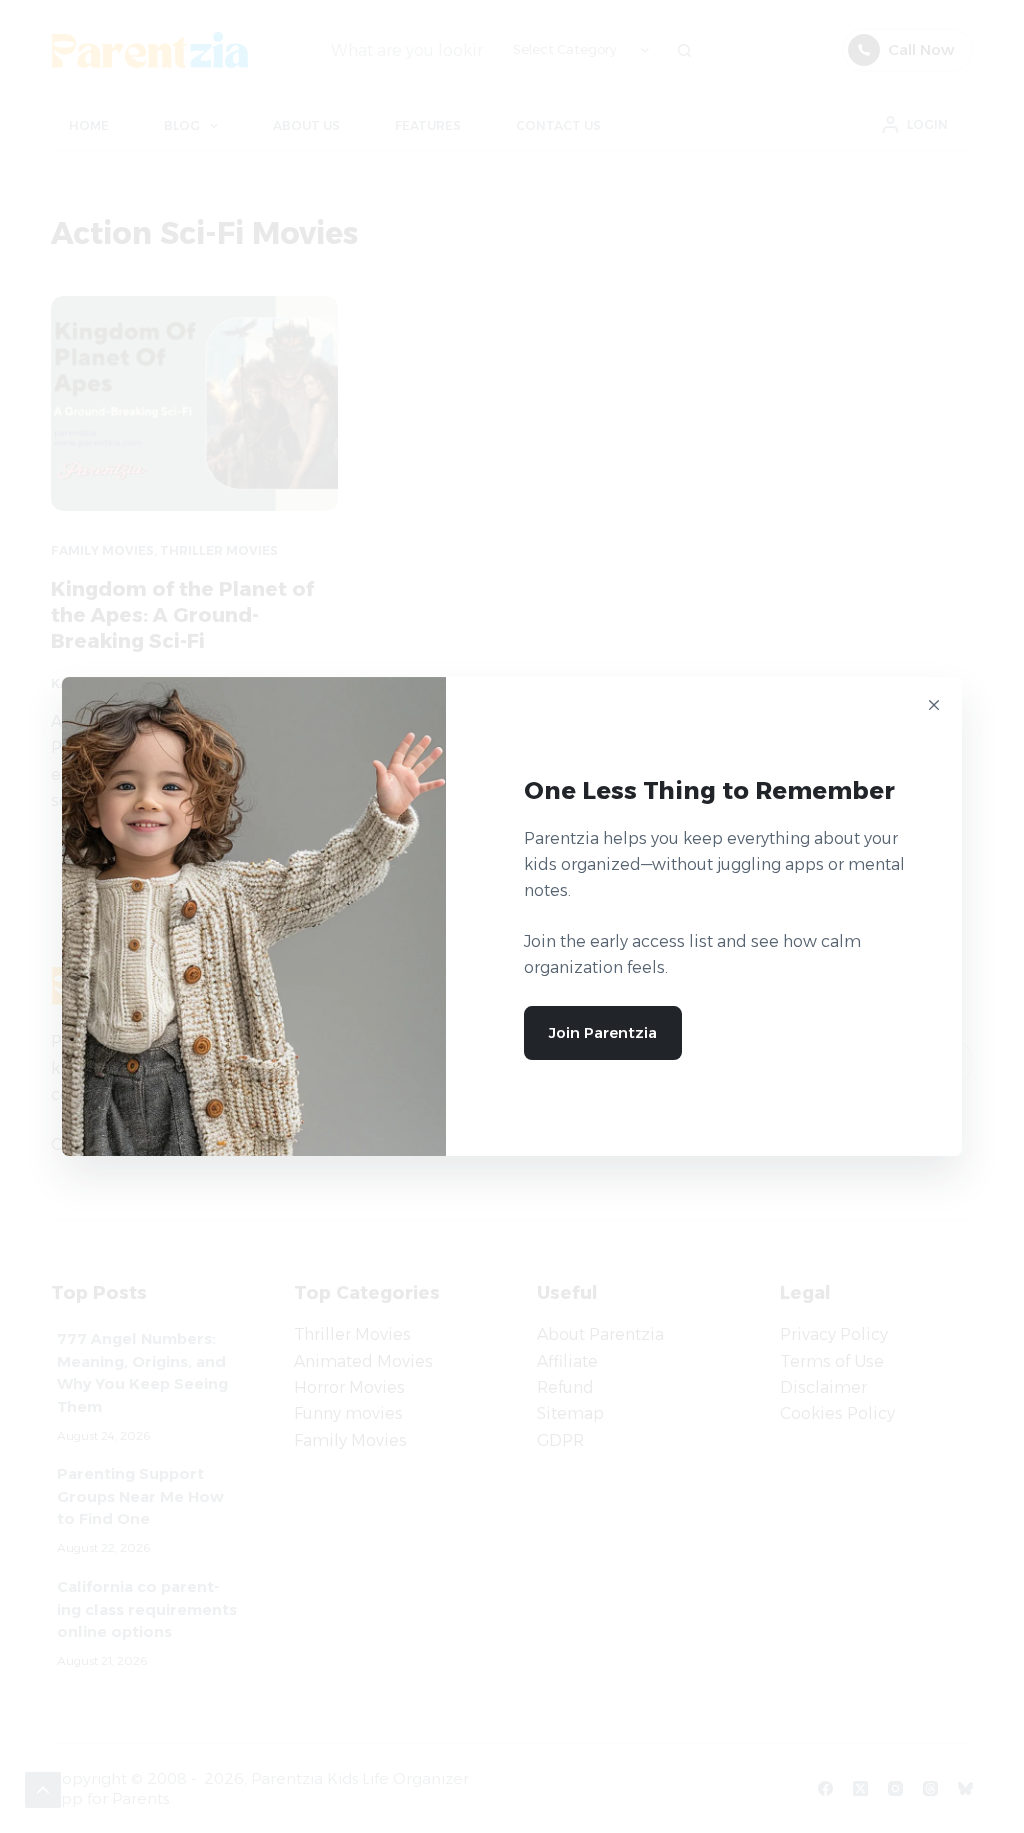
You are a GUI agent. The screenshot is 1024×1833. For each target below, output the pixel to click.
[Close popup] (934, 705)
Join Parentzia (603, 1032)
